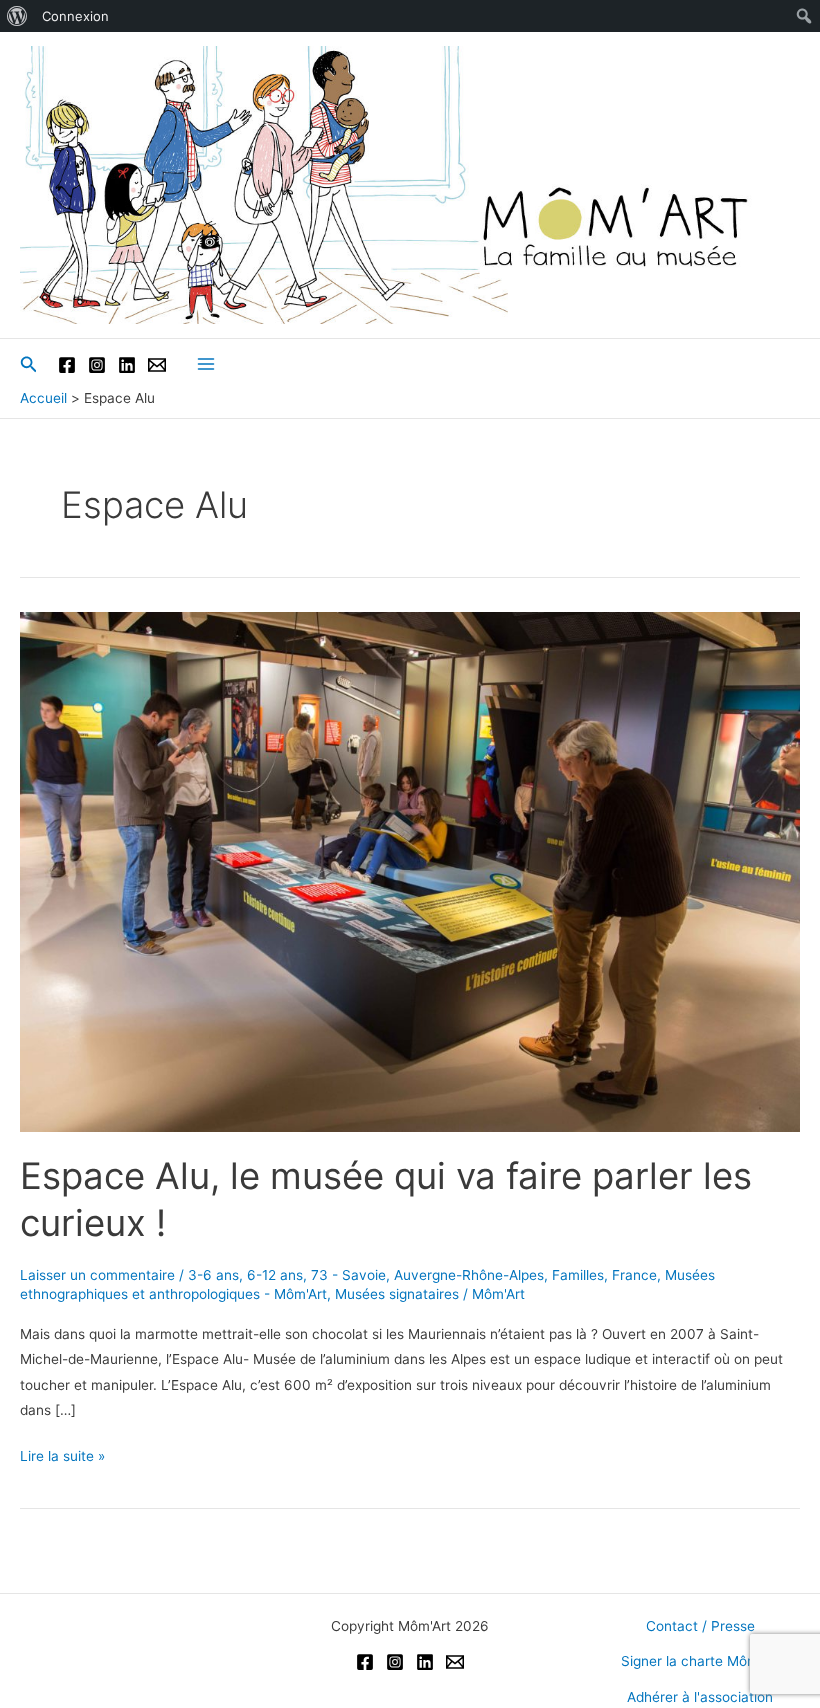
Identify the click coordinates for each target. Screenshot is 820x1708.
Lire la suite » (62, 1458)
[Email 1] (157, 365)
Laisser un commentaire (97, 1275)
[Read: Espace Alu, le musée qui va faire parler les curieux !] (410, 871)
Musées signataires (397, 1294)
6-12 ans (275, 1275)
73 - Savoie (348, 1275)
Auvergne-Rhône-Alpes (469, 1275)
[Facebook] (67, 365)
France (634, 1275)
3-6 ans (213, 1275)
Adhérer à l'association (700, 1697)
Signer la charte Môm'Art (700, 1661)
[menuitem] (17, 16)
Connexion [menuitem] (75, 16)
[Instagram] (97, 365)
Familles (578, 1275)
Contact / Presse (700, 1626)
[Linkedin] (127, 365)
